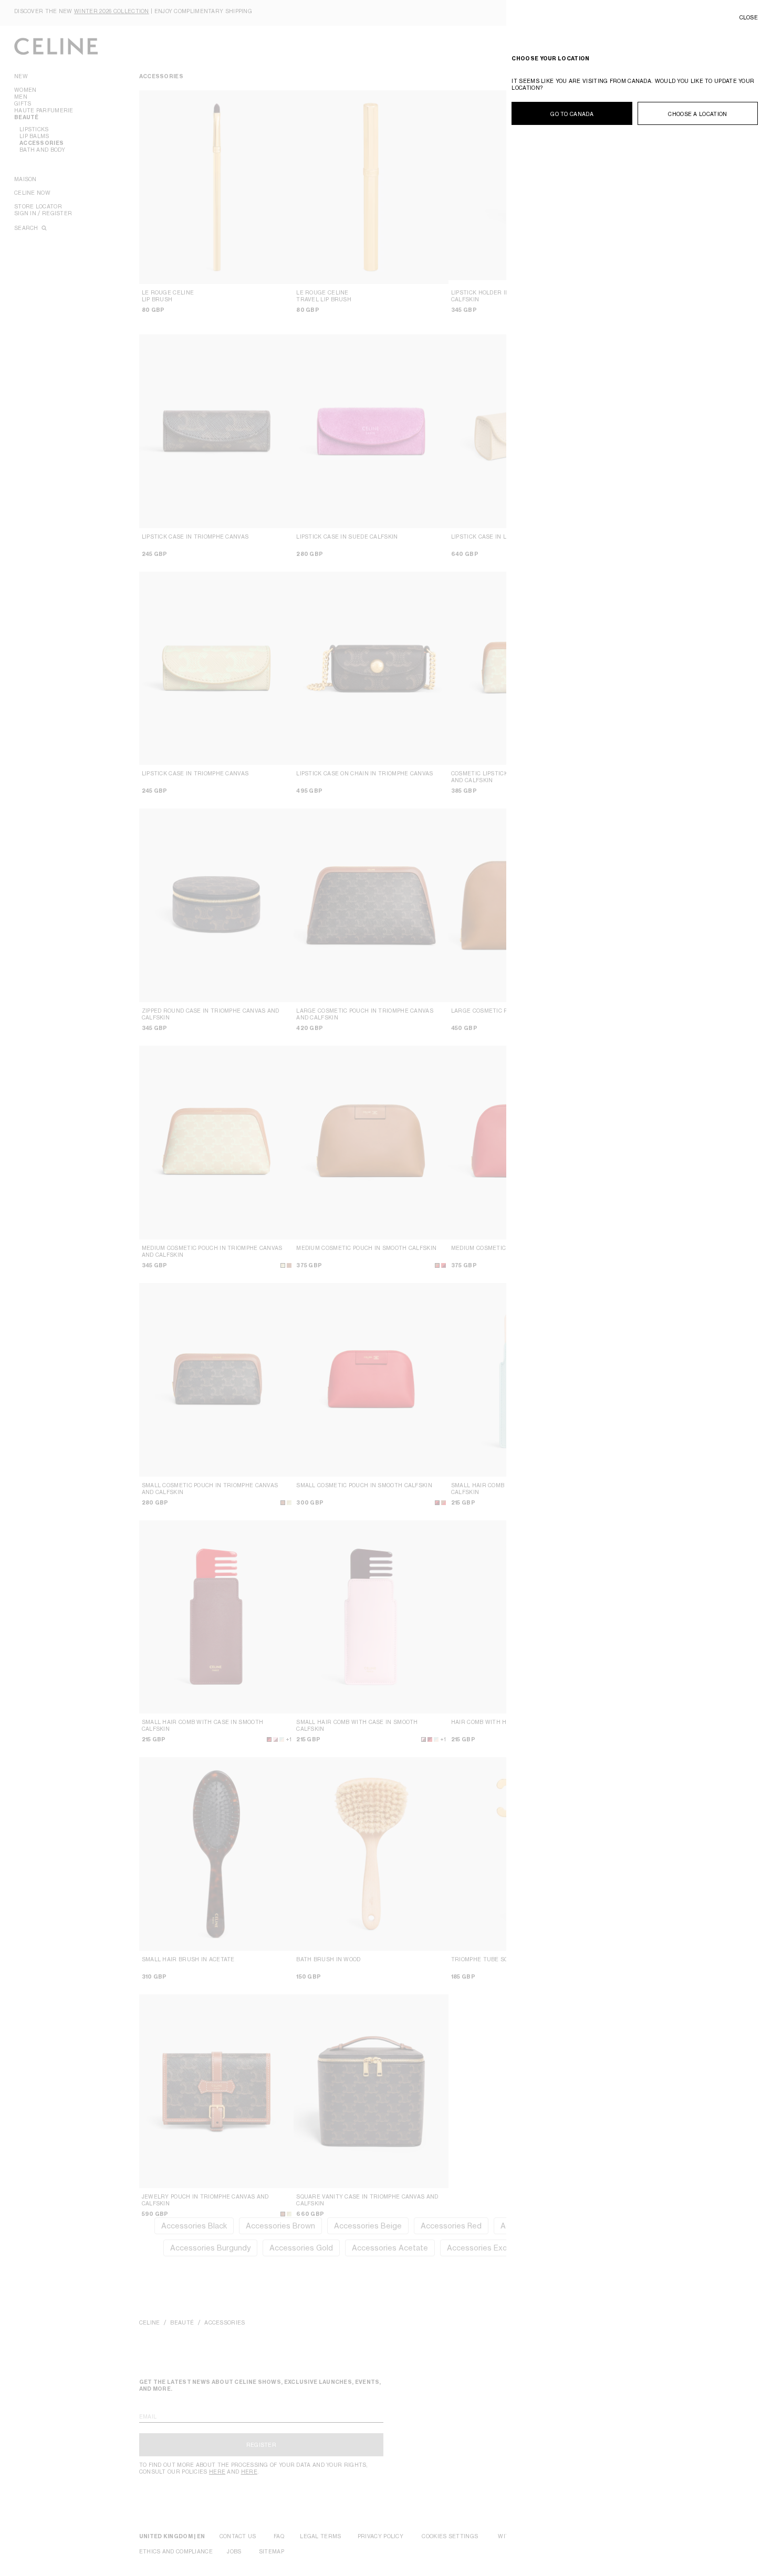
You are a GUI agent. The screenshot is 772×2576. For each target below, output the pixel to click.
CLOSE (749, 17)
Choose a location (697, 114)
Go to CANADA (572, 114)
